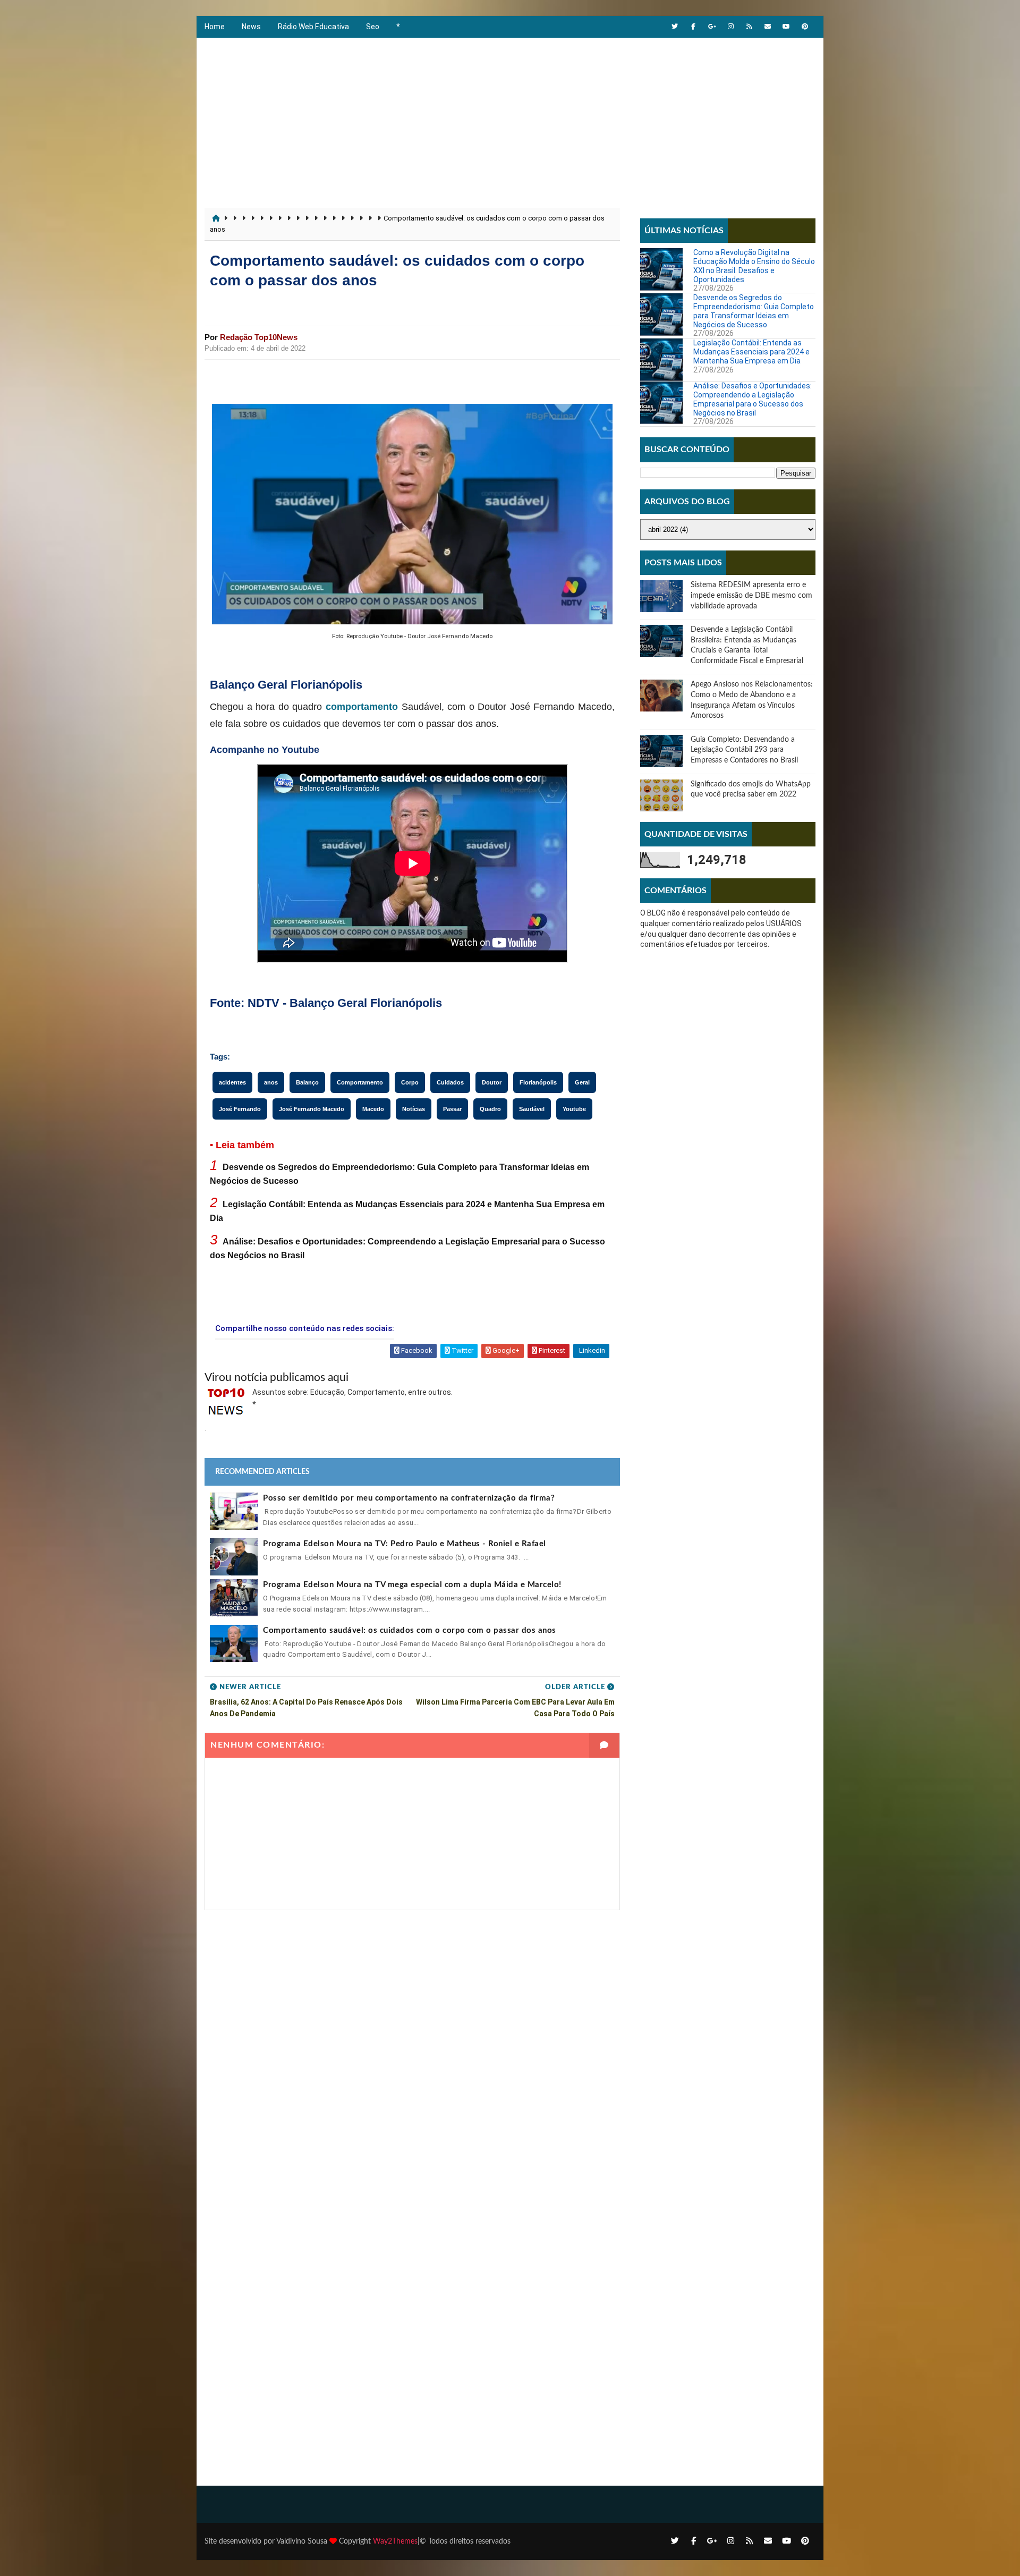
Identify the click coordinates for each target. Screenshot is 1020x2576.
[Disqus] (412, 2043)
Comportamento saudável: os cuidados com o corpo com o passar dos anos (410, 1630)
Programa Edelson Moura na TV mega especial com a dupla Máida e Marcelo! (412, 1585)
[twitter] (675, 27)
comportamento (362, 707)
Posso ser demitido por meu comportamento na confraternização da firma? (409, 1498)
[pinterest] (805, 27)
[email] (768, 27)
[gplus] (712, 27)
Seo (373, 27)
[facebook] (693, 27)
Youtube (574, 1109)
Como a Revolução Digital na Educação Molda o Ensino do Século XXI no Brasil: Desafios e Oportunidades (754, 266)
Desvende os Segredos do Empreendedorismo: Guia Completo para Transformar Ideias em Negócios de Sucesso (754, 311)
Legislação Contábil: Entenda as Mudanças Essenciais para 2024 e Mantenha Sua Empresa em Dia (751, 352)
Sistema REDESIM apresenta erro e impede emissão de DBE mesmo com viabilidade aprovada (751, 595)
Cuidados (450, 1082)
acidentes (232, 1082)
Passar (452, 1109)
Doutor (492, 1082)
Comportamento (360, 1082)
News (251, 27)
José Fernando (240, 1109)
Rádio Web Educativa (313, 27)
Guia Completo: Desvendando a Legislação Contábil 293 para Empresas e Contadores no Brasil (744, 750)
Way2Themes (395, 2541)
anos (271, 1082)
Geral (582, 1082)
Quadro (490, 1109)
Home (215, 27)
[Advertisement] (510, 117)
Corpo (410, 1082)
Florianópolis (538, 1082)
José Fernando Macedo (312, 1109)
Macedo (373, 1109)
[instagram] (730, 27)
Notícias (414, 1109)
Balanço (307, 1082)
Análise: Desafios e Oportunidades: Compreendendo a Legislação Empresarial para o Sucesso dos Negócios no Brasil (753, 399)
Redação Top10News (259, 337)
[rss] (749, 27)
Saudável (532, 1109)
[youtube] (786, 27)
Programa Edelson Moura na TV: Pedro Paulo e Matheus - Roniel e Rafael (405, 1544)
